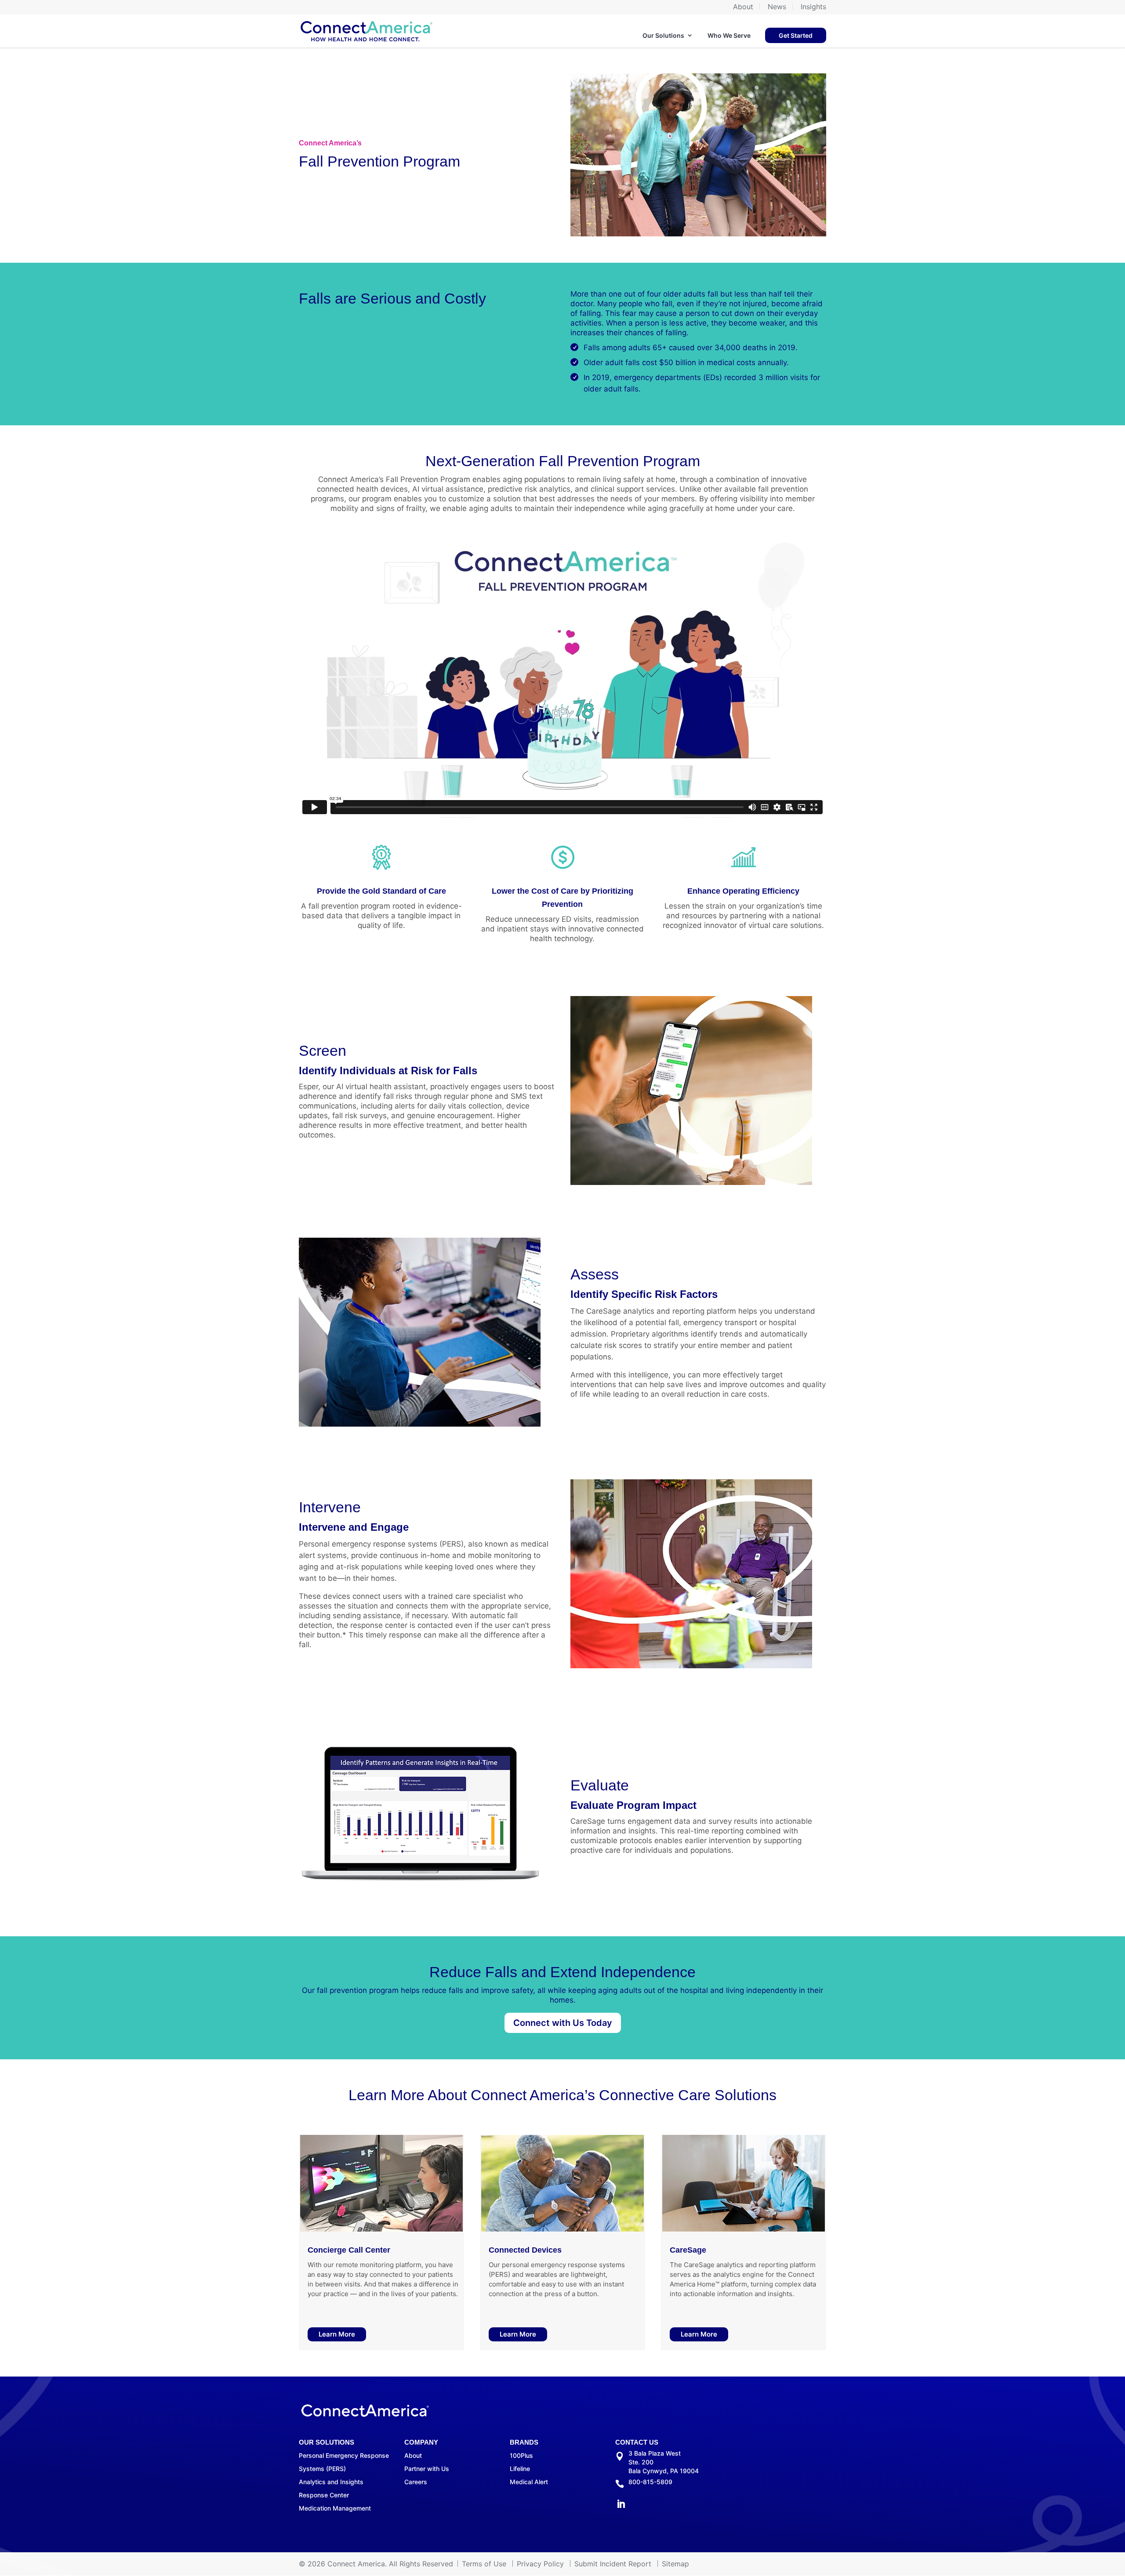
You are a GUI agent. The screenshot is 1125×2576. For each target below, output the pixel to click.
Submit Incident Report (613, 2564)
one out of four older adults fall (663, 294)
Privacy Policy (540, 2564)
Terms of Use (484, 2564)
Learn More (337, 2334)
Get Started (796, 35)
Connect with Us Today (563, 2023)
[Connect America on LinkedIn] (621, 2505)
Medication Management (335, 2508)
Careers (416, 2482)
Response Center (324, 2495)
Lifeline (520, 2469)
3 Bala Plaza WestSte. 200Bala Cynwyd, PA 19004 (664, 2462)
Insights (813, 7)
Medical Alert (529, 2482)
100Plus (521, 2455)
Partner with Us (427, 2469)
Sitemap (675, 2564)
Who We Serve (729, 35)
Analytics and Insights (331, 2482)
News (777, 7)
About (743, 7)
